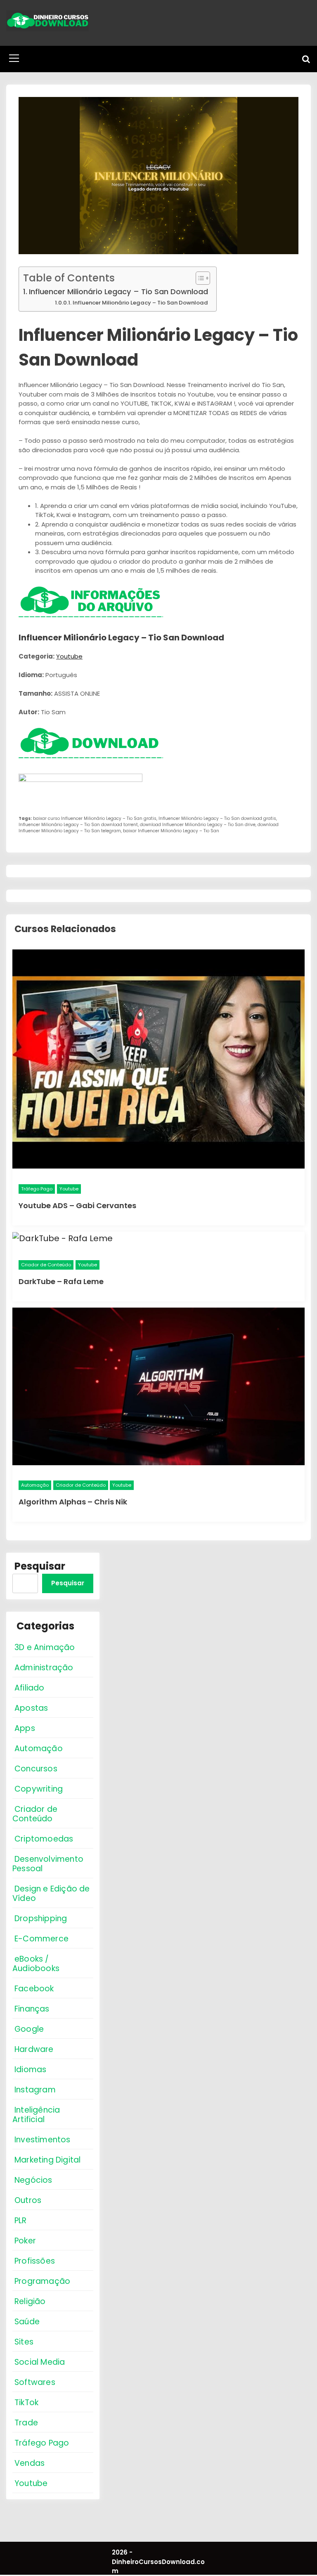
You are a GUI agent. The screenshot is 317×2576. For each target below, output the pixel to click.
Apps (25, 1728)
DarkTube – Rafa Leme (61, 1281)
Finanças (32, 2009)
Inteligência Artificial (36, 2115)
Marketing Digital (47, 2160)
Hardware (34, 2049)
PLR (21, 2221)
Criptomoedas (44, 1839)
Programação (42, 2281)
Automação (35, 1485)
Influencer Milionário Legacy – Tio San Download (118, 292)
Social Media (40, 2362)
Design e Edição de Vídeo (51, 1894)
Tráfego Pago (37, 1189)
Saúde (27, 2322)
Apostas (31, 1708)
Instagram (35, 2090)
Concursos (36, 1769)
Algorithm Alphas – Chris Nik (73, 1502)
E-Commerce (41, 1939)
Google (29, 2029)
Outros (28, 2200)
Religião (30, 2301)
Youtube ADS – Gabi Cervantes (77, 1205)
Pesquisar (40, 1566)
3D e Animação (45, 1647)
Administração (44, 1668)
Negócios (33, 2180)
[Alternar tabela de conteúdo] (199, 278)
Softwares (35, 2382)
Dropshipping (41, 1918)
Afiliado (30, 1688)
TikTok (26, 2402)
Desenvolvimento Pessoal (48, 1864)
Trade (26, 2423)
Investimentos (43, 2140)
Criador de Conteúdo (46, 1265)
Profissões (35, 2261)
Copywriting (39, 1789)
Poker (25, 2241)
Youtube (69, 656)
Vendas (30, 2463)
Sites (24, 2342)
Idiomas (30, 2070)
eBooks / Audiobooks (36, 1964)
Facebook (34, 1989)
